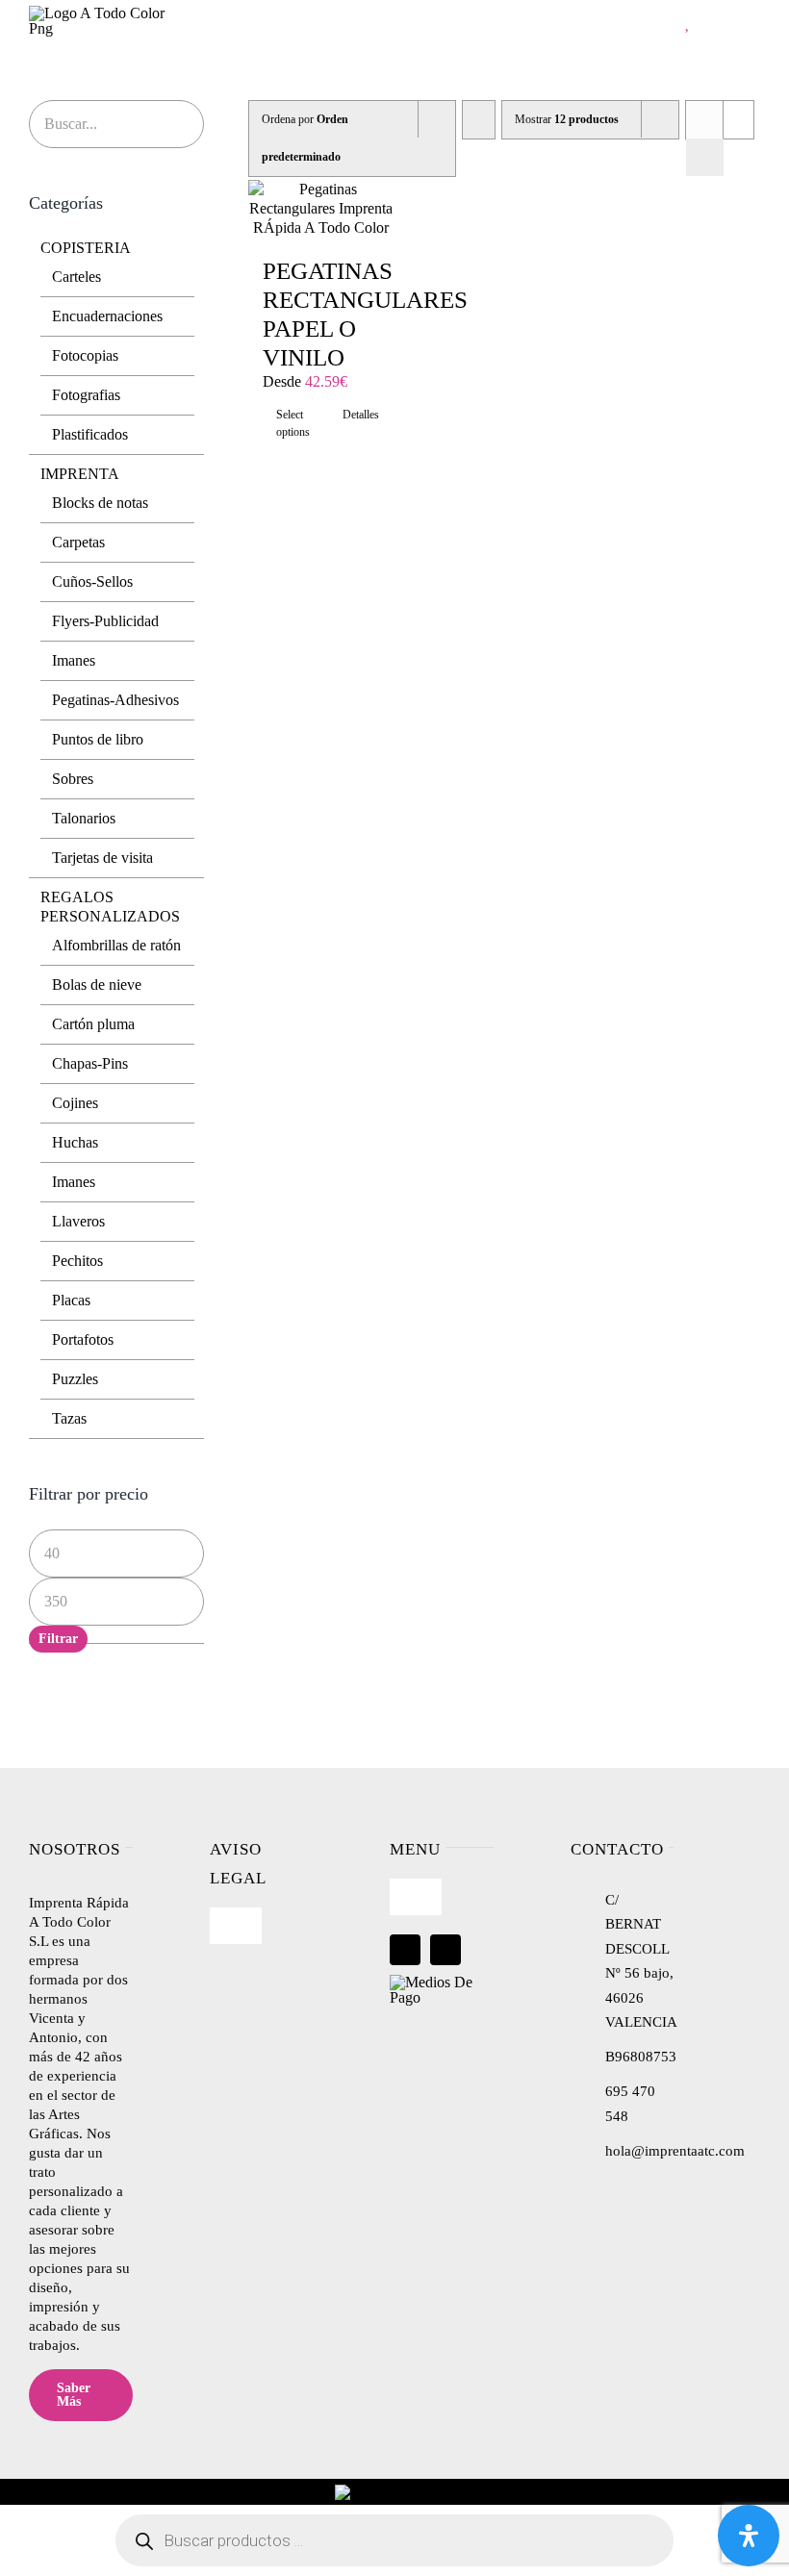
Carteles (76, 277)
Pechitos (77, 1261)
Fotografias (86, 395)
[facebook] (405, 1950)
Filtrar (58, 1639)
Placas (71, 1300)
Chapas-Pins (90, 1063)
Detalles (361, 415)
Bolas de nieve (97, 985)
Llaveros (78, 1221)
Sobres (73, 779)
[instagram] (445, 1950)
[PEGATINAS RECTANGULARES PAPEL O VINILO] (321, 209)
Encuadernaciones (107, 316)
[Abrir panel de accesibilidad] (749, 2536)
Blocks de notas (100, 503)
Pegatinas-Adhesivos (115, 700)
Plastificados (90, 434)
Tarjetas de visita (102, 858)
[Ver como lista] (705, 157)
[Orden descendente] (479, 120)
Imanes (74, 660)
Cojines (75, 1103)
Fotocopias (85, 355)
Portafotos (83, 1339)
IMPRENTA (80, 474)
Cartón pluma (93, 1024)
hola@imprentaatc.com (675, 2151)
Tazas (69, 1418)
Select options (293, 423)
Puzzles (75, 1379)
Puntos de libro (98, 739)
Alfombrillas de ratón (116, 945)
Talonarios (84, 818)
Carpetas (78, 542)
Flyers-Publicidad (105, 621)
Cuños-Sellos (92, 581)
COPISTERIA (86, 248)
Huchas (75, 1142)
